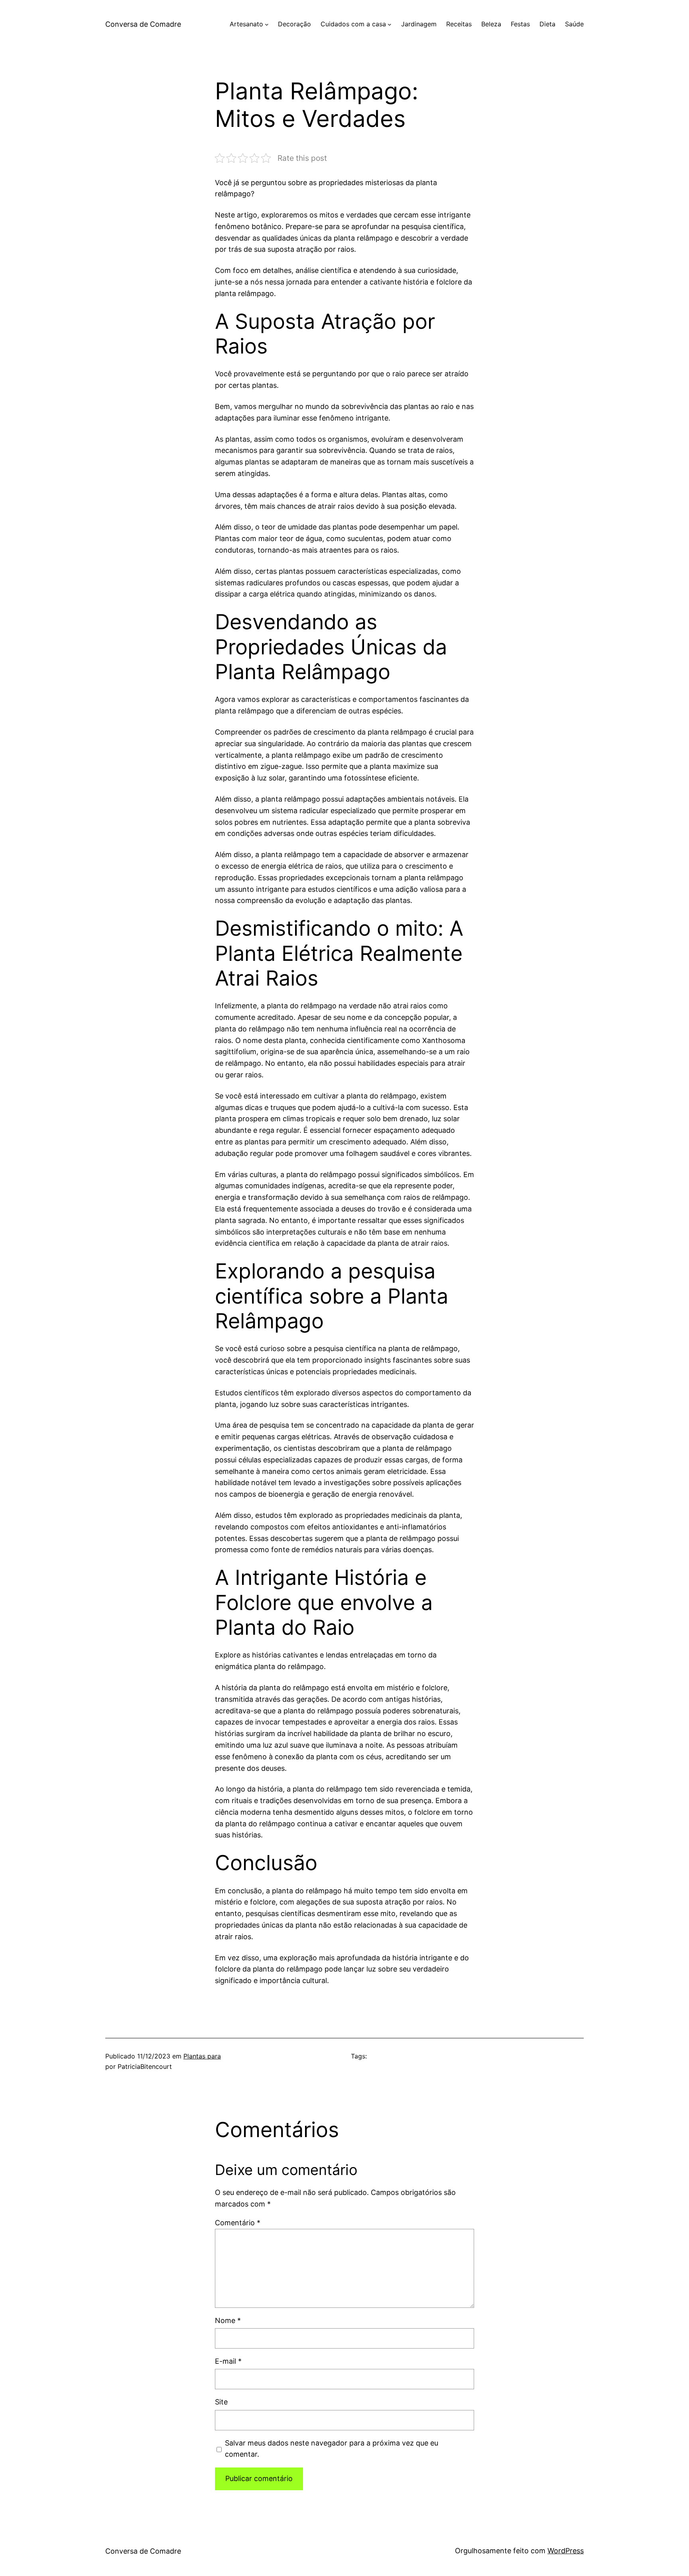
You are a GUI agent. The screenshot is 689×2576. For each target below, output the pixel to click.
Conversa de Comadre (143, 24)
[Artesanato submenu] (267, 24)
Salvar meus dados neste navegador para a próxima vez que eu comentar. (332, 2449)
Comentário (238, 2223)
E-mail (228, 2361)
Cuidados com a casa (353, 24)
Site (221, 2402)
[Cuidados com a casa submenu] (390, 24)
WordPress (566, 2551)
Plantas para (202, 2056)
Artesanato (246, 24)
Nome (228, 2320)
